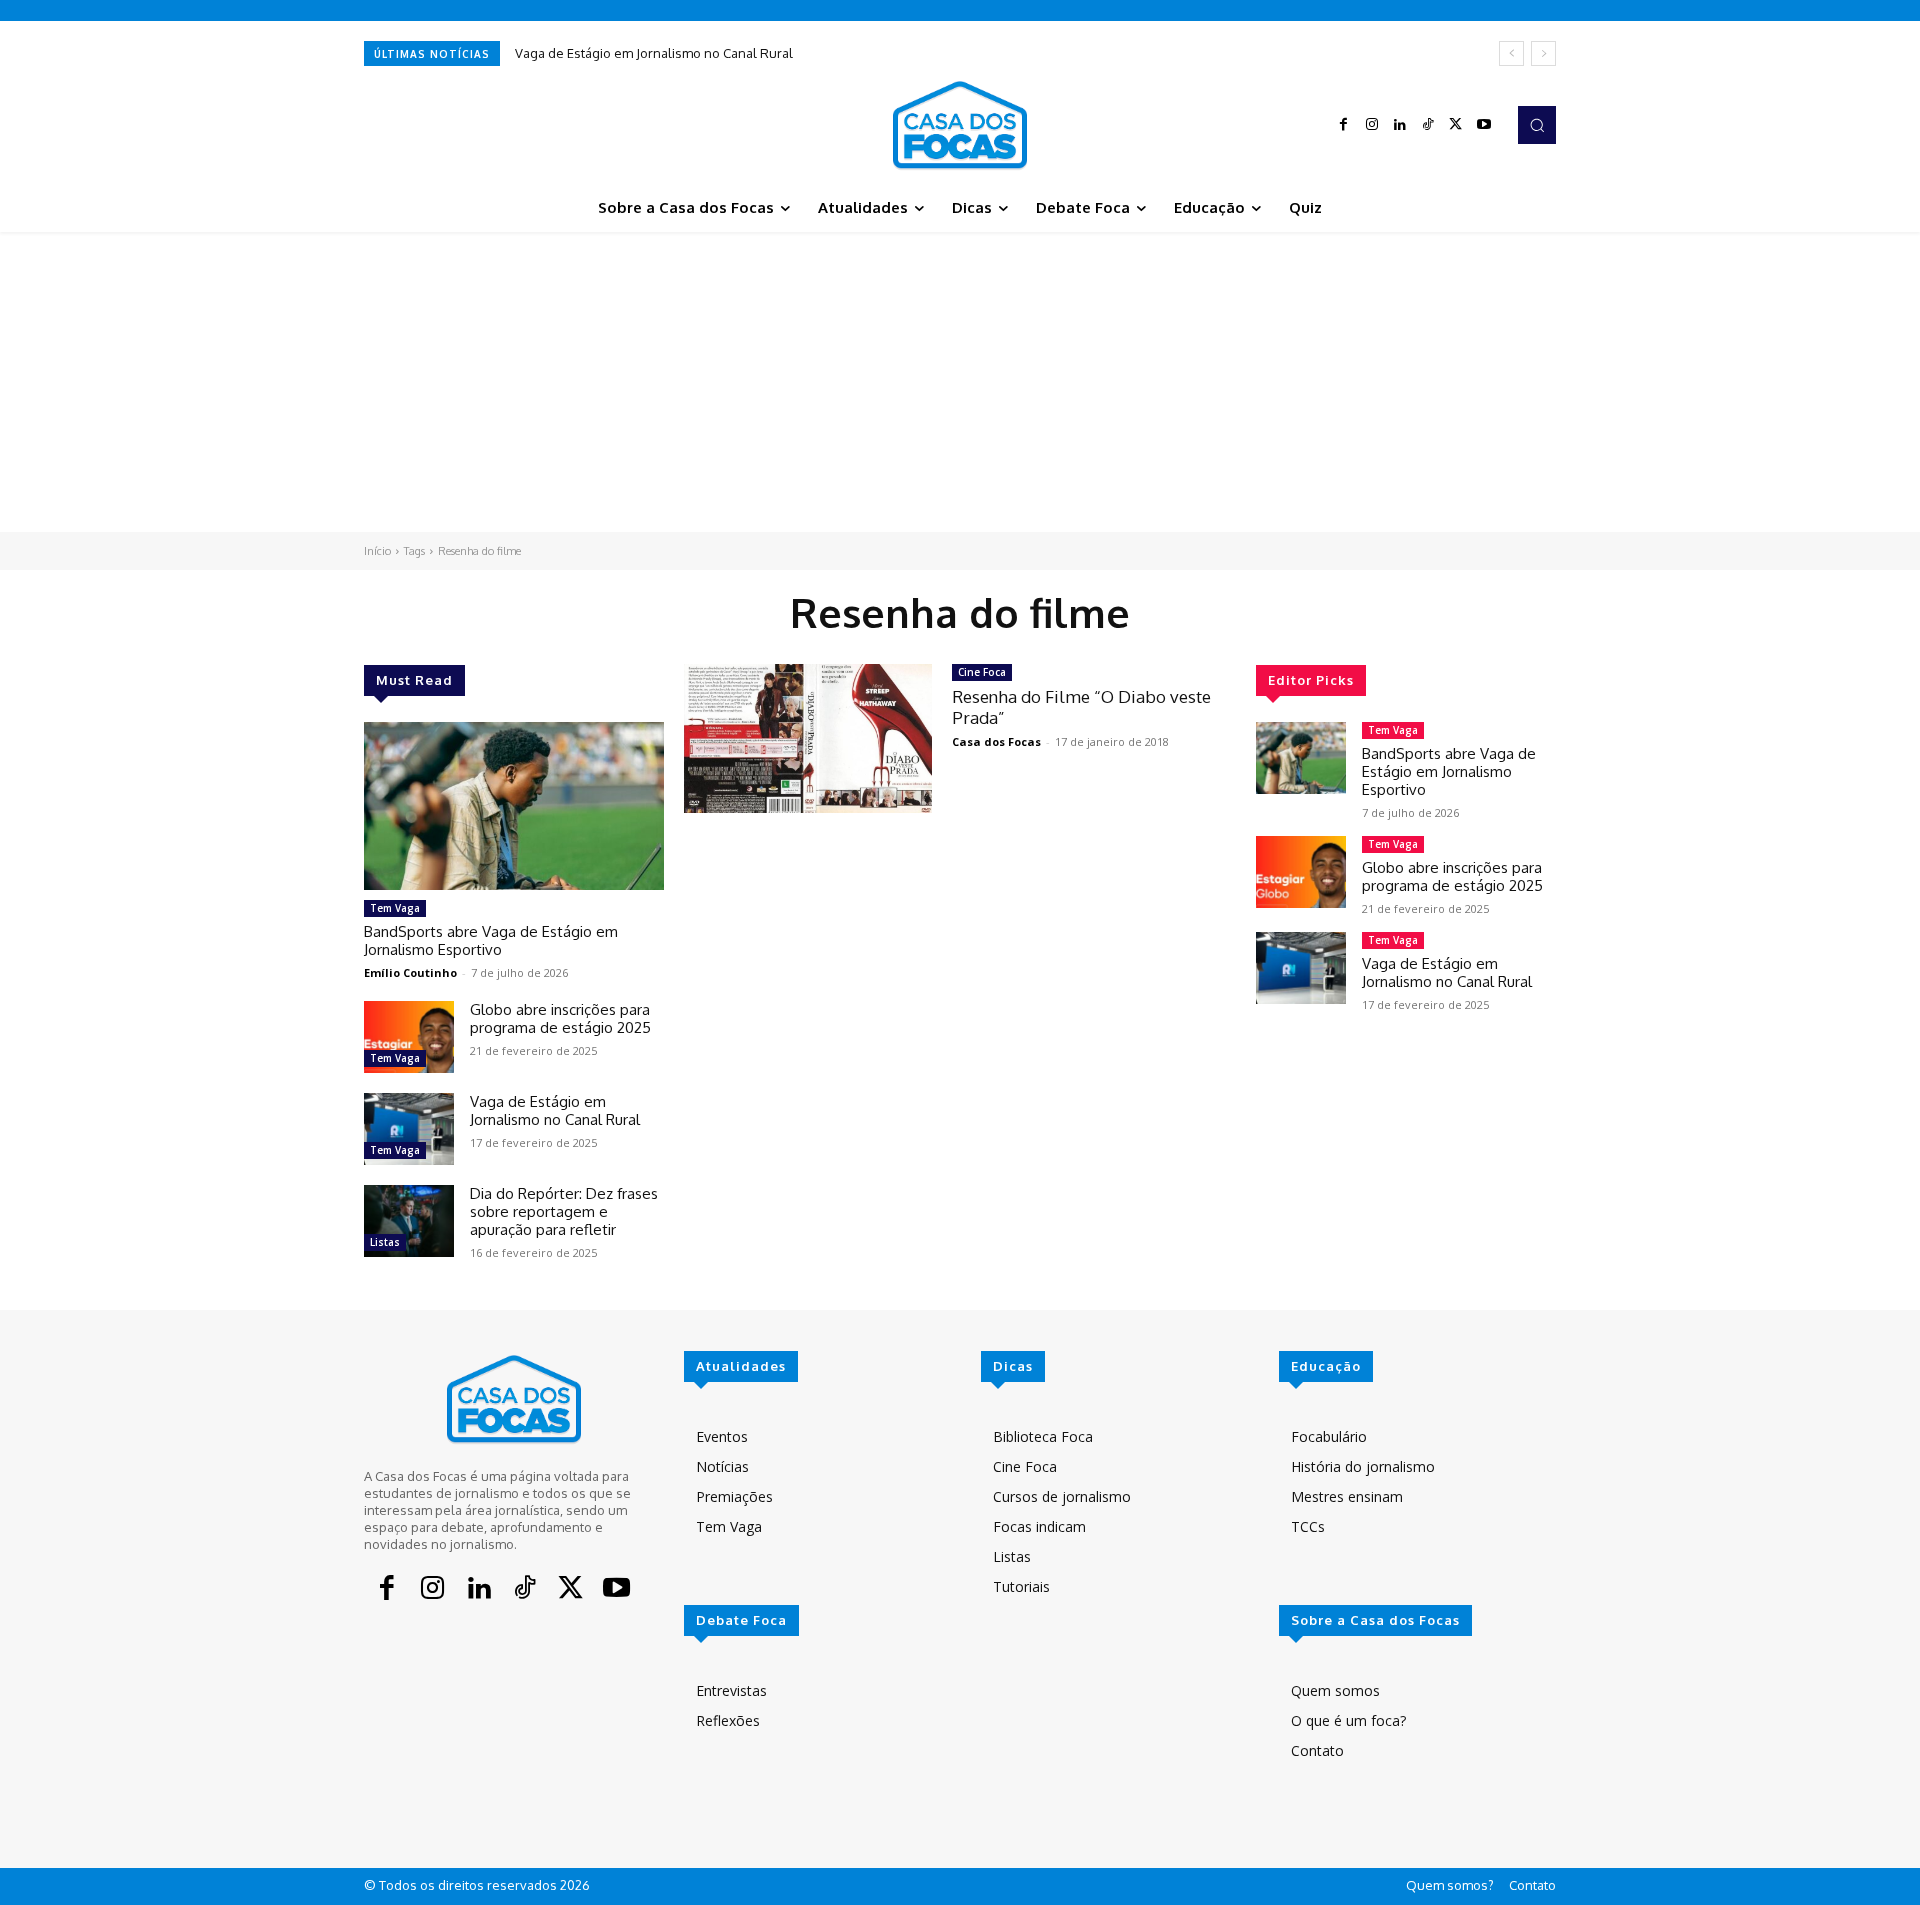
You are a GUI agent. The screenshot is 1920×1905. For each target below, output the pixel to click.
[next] (1543, 53)
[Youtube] (1484, 125)
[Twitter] (1456, 125)
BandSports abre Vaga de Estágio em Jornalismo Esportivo (491, 940)
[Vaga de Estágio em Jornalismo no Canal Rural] (409, 1129)
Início (377, 551)
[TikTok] (1428, 125)
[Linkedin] (1400, 125)
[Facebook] (1344, 125)
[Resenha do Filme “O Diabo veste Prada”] (808, 738)
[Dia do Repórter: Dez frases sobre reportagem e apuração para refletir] (409, 1221)
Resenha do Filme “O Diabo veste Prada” (1081, 706)
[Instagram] (1372, 125)
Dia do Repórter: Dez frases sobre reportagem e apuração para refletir (564, 1211)
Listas (385, 1242)
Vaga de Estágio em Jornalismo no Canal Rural (654, 53)
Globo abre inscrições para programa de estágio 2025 (560, 1018)
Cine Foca (982, 672)
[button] (1537, 125)
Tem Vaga (395, 908)
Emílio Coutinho (410, 972)
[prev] (1511, 53)
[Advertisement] (960, 382)
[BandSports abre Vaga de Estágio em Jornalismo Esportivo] (514, 806)
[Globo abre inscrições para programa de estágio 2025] (409, 1037)
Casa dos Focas (996, 741)
